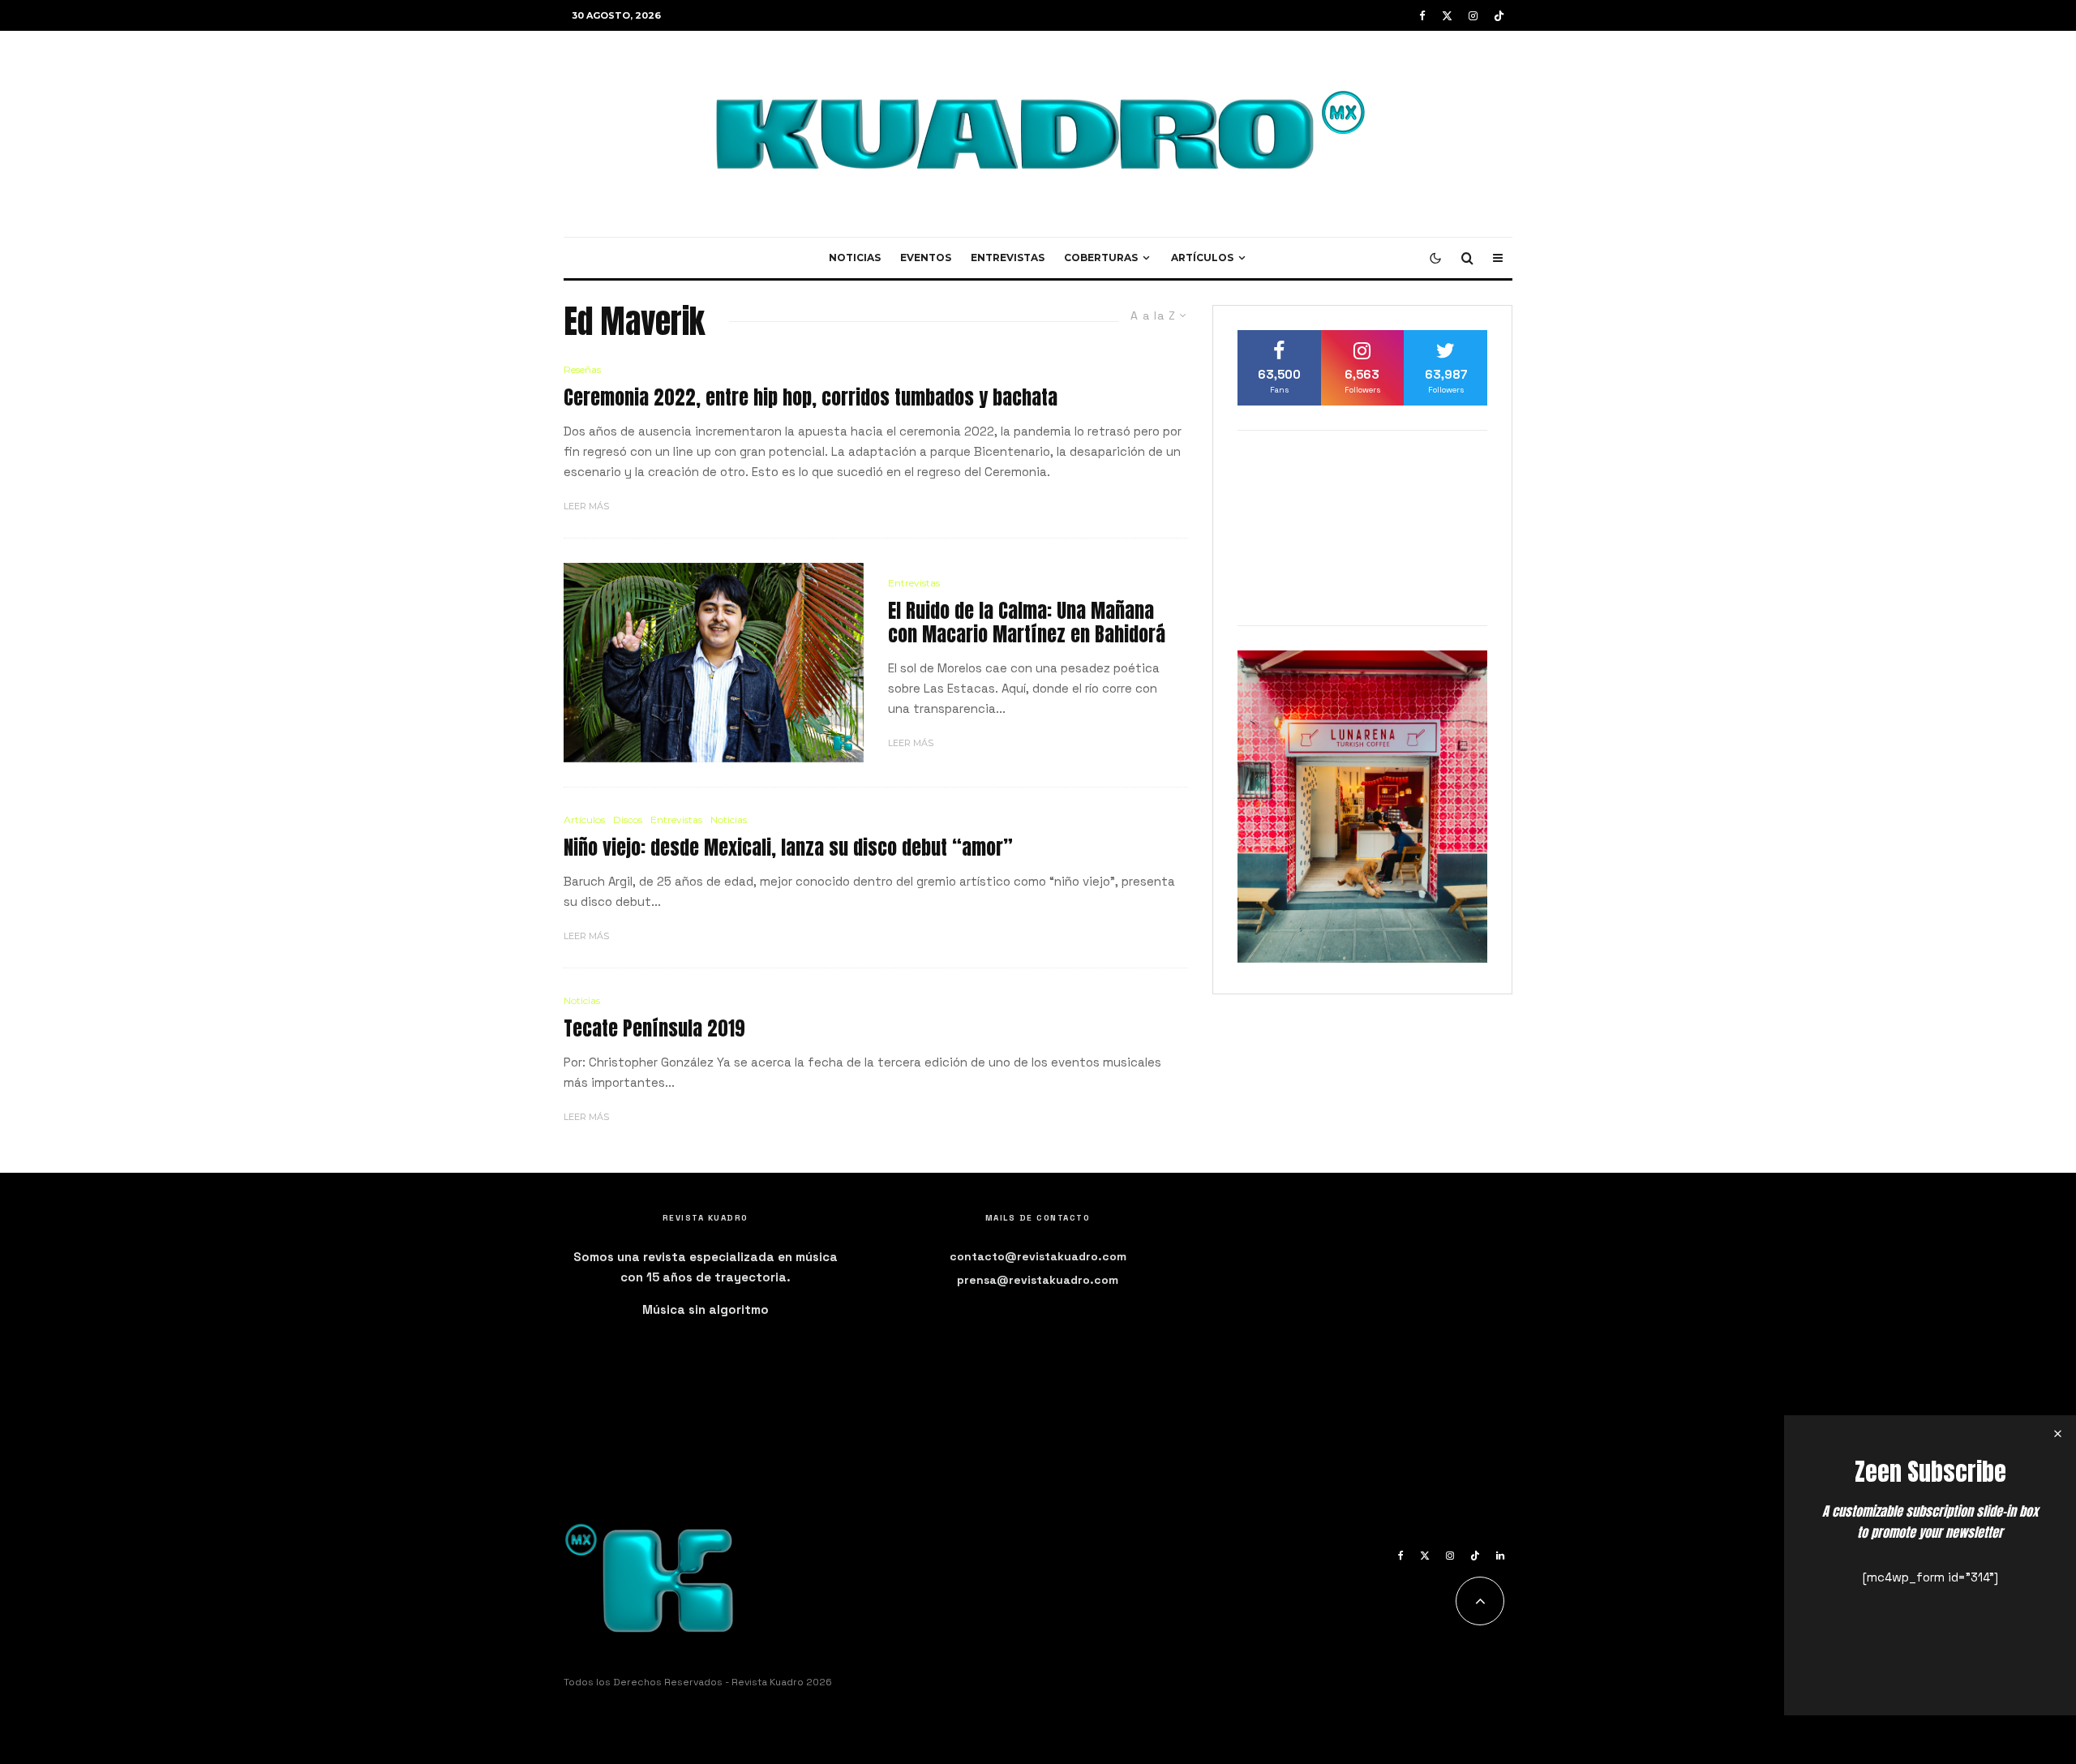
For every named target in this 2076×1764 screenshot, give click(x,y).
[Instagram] (1473, 16)
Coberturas (1101, 258)
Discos (628, 820)
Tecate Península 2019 (654, 1029)
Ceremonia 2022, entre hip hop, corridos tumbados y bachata (811, 398)
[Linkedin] (1500, 1556)
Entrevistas (1008, 258)
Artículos (1202, 258)
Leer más (586, 506)
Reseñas (582, 369)
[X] (1447, 16)
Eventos (926, 258)
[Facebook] (1422, 16)
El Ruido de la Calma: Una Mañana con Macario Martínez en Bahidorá (1027, 623)
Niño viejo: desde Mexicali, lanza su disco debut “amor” (788, 848)
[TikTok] (1499, 16)
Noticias (855, 258)
